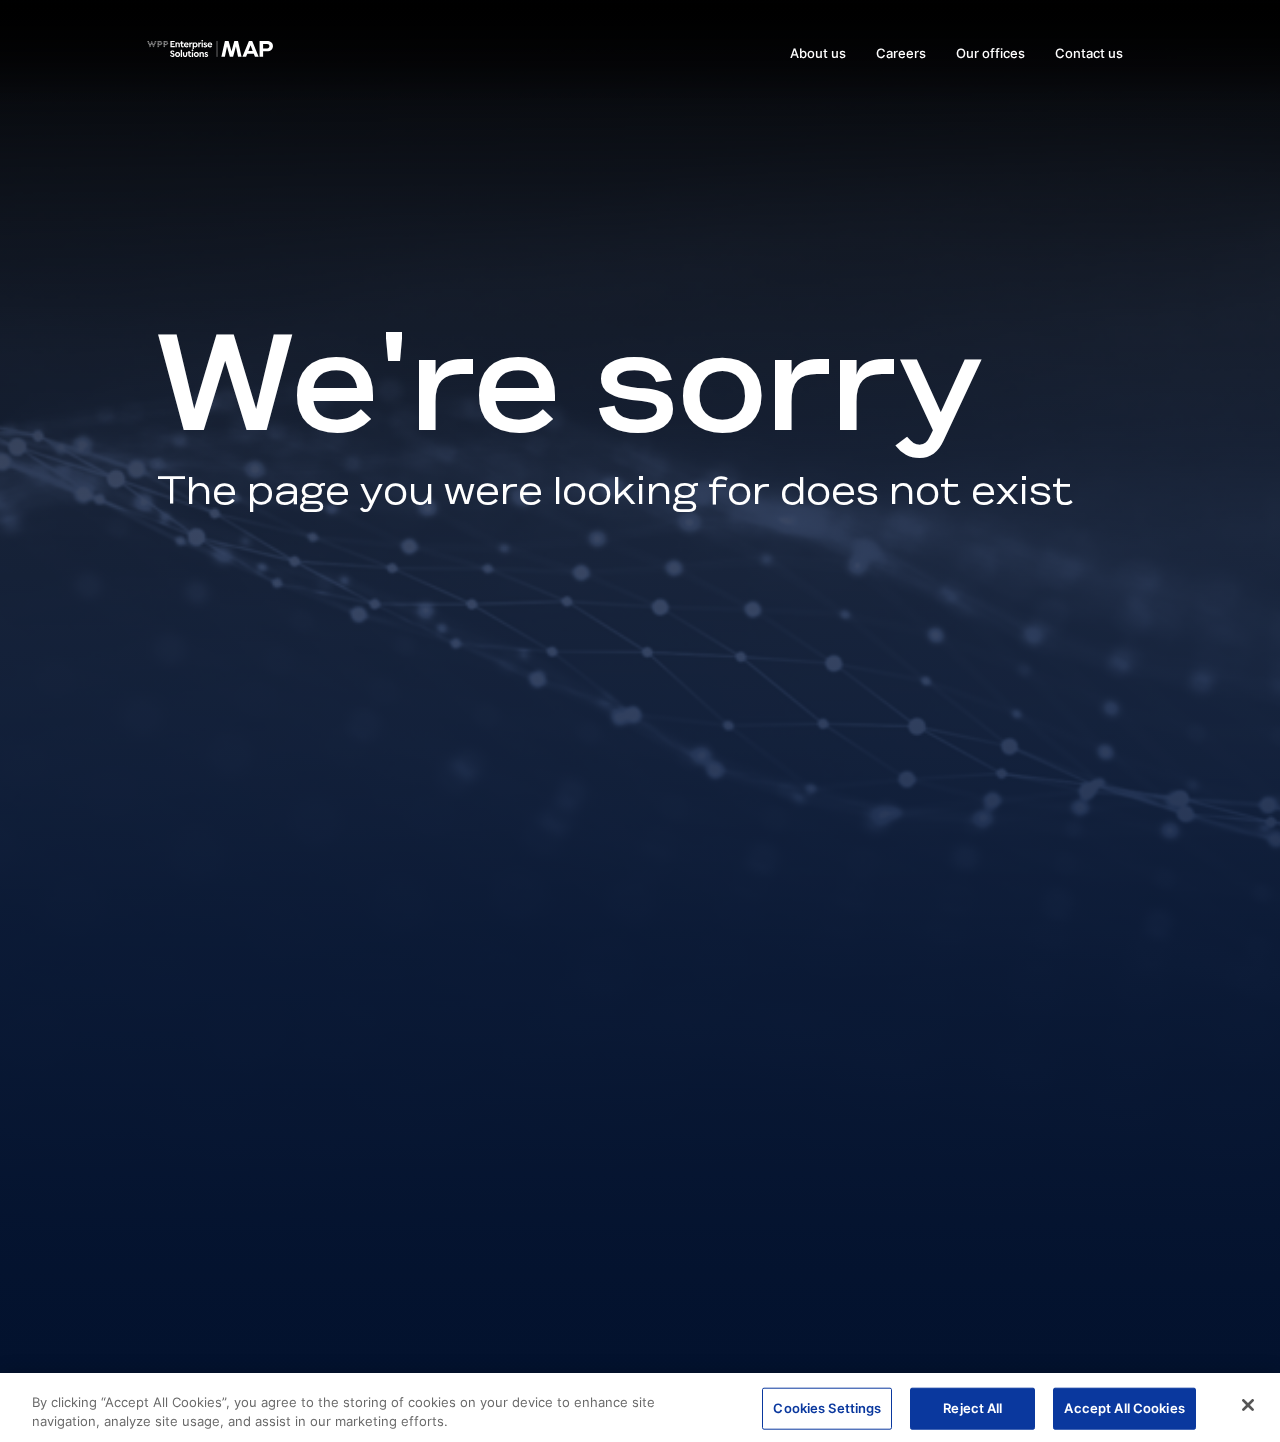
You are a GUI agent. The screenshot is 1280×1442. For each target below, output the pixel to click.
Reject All (972, 1408)
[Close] (1248, 1405)
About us (818, 53)
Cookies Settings (827, 1408)
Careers (901, 53)
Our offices (990, 53)
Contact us (1089, 53)
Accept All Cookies (1124, 1408)
